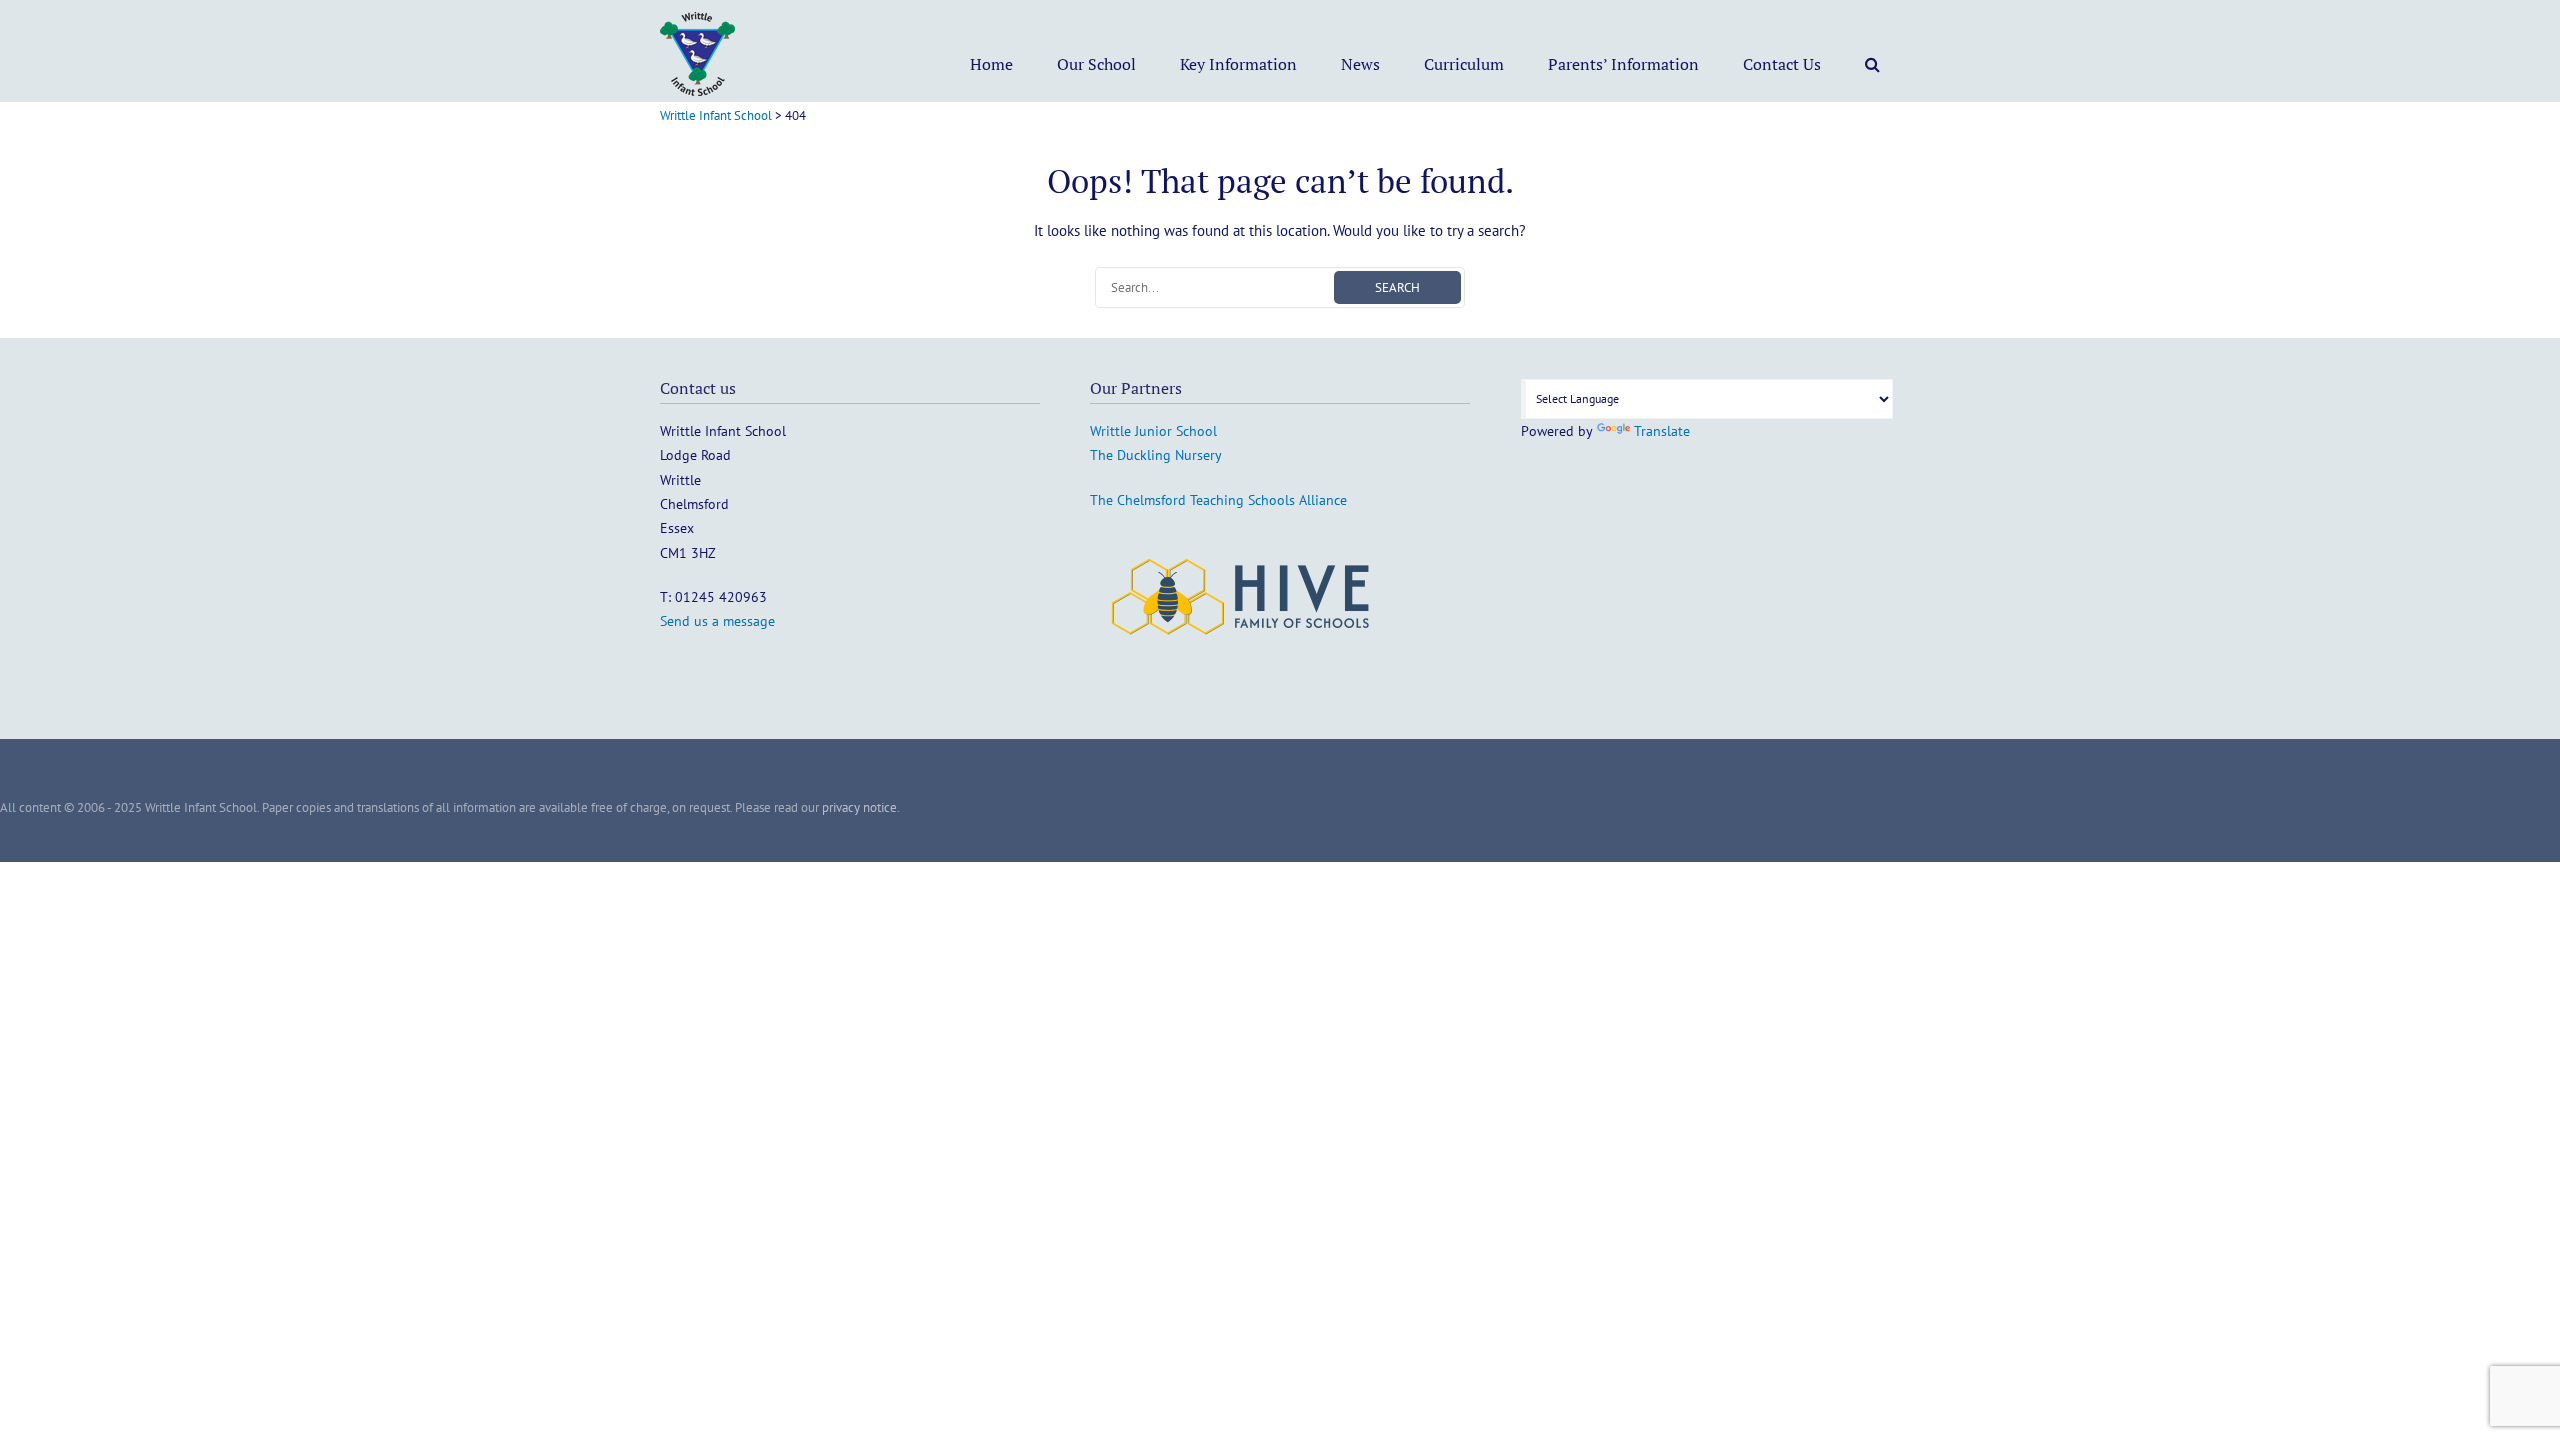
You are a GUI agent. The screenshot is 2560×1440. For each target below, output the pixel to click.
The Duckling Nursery (1156, 455)
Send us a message (717, 621)
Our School (1096, 64)
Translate (1662, 431)
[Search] (1872, 64)
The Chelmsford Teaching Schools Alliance (1218, 500)
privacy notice (859, 807)
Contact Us (1782, 64)
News (1360, 64)
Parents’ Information (1623, 64)
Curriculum (1464, 64)
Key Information (1238, 64)
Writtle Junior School (1153, 431)
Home (991, 64)
